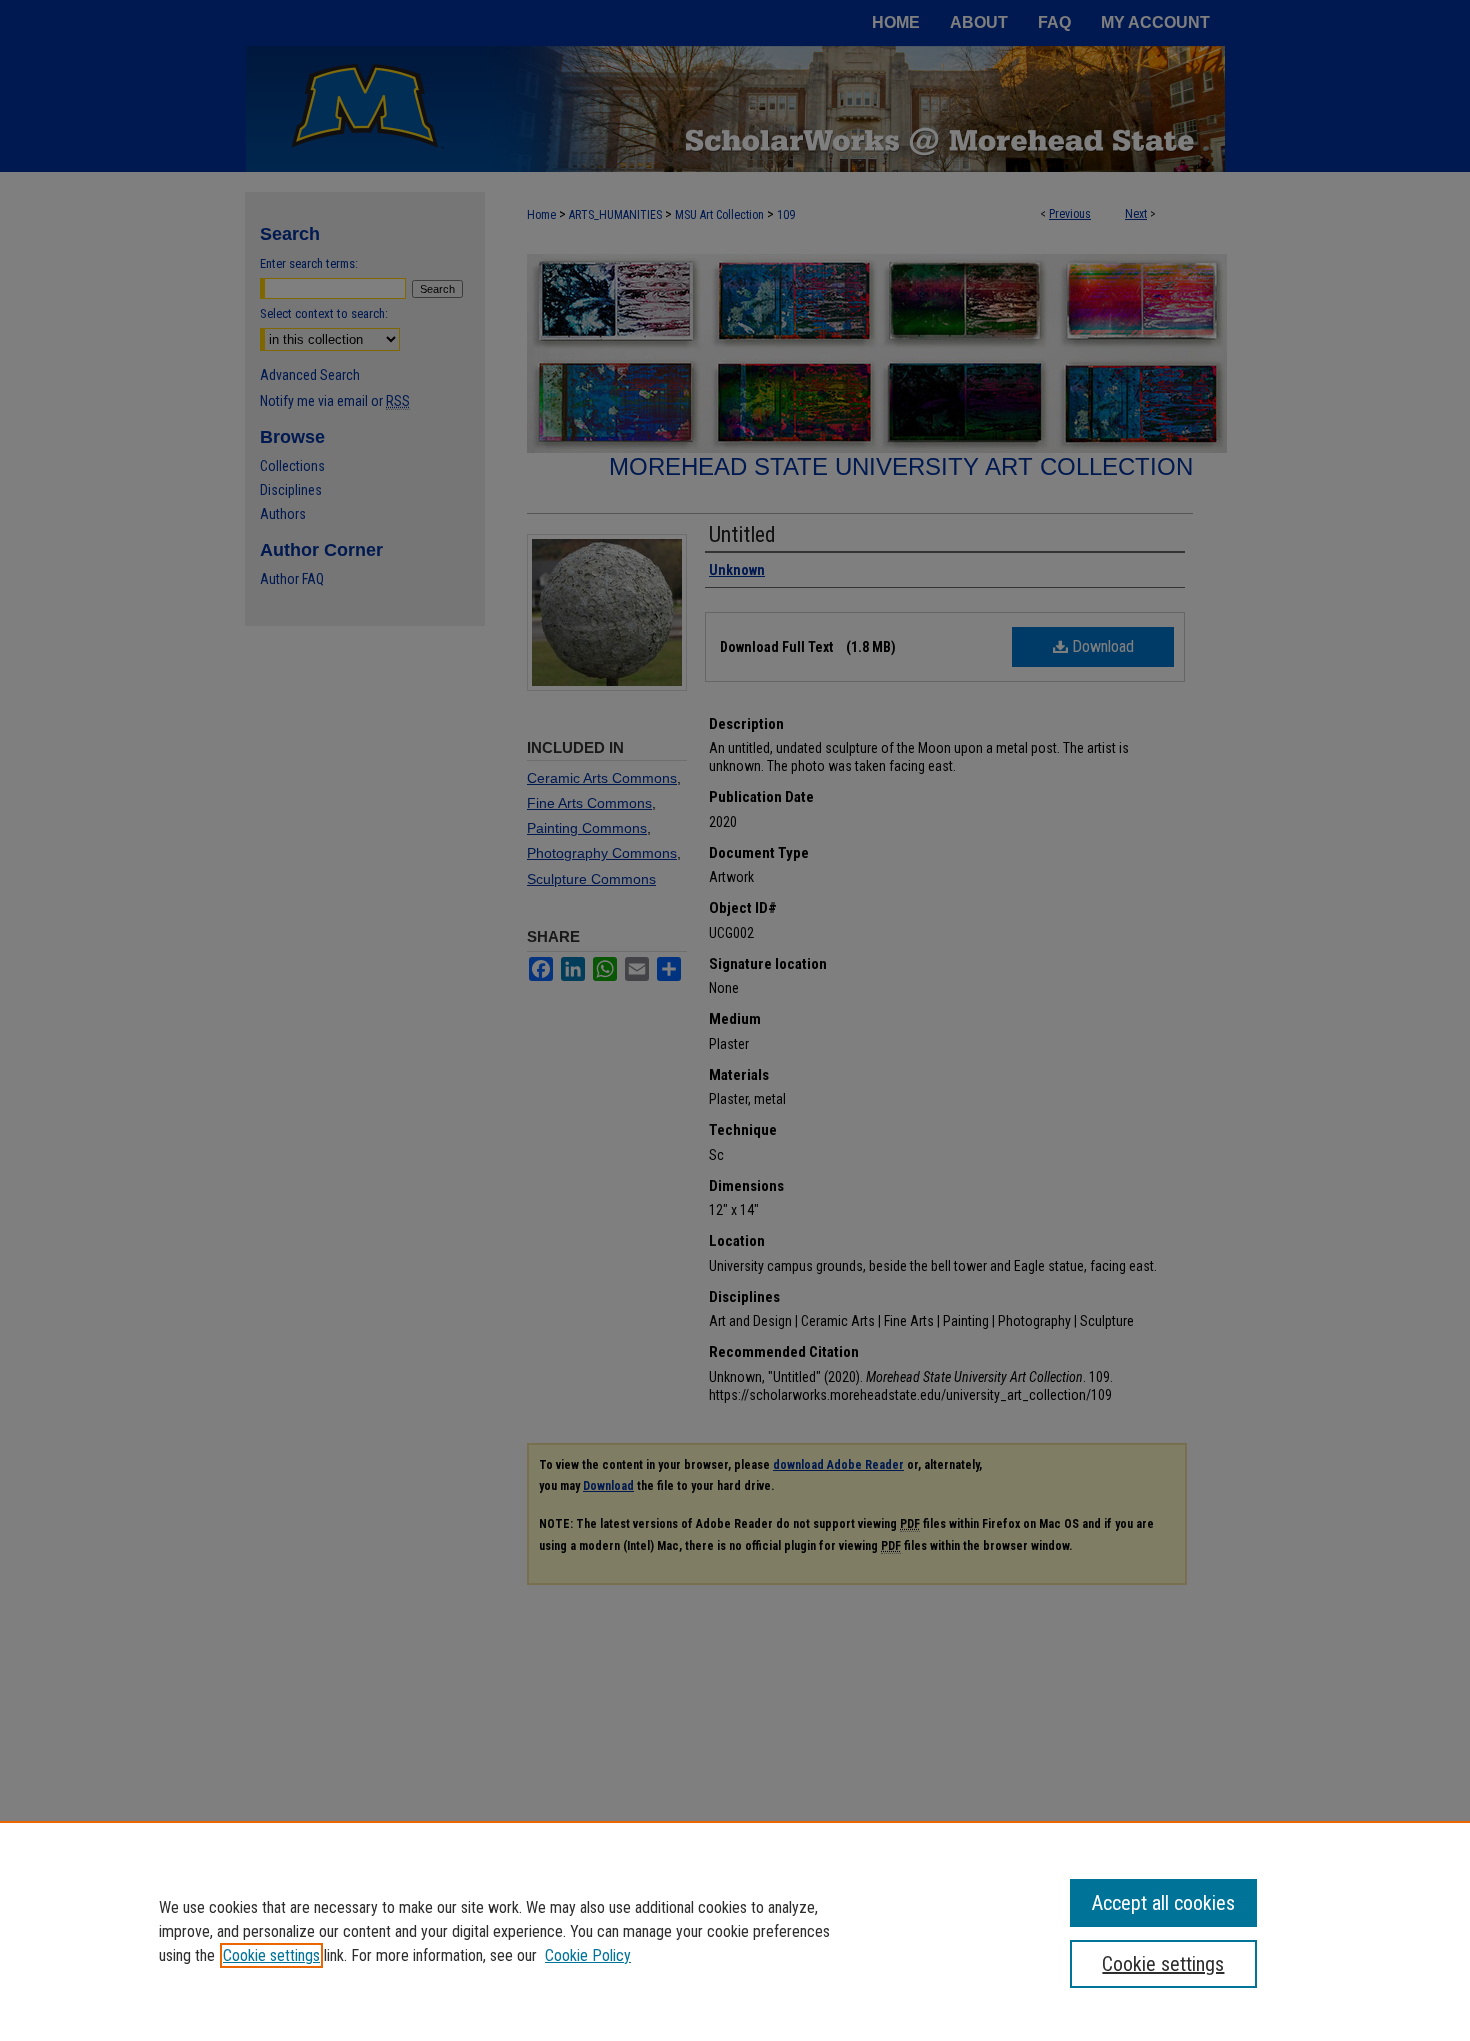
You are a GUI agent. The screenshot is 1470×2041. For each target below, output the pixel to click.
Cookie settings (271, 1955)
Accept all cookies (1163, 1903)
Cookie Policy (588, 1955)
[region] (735, 1931)
